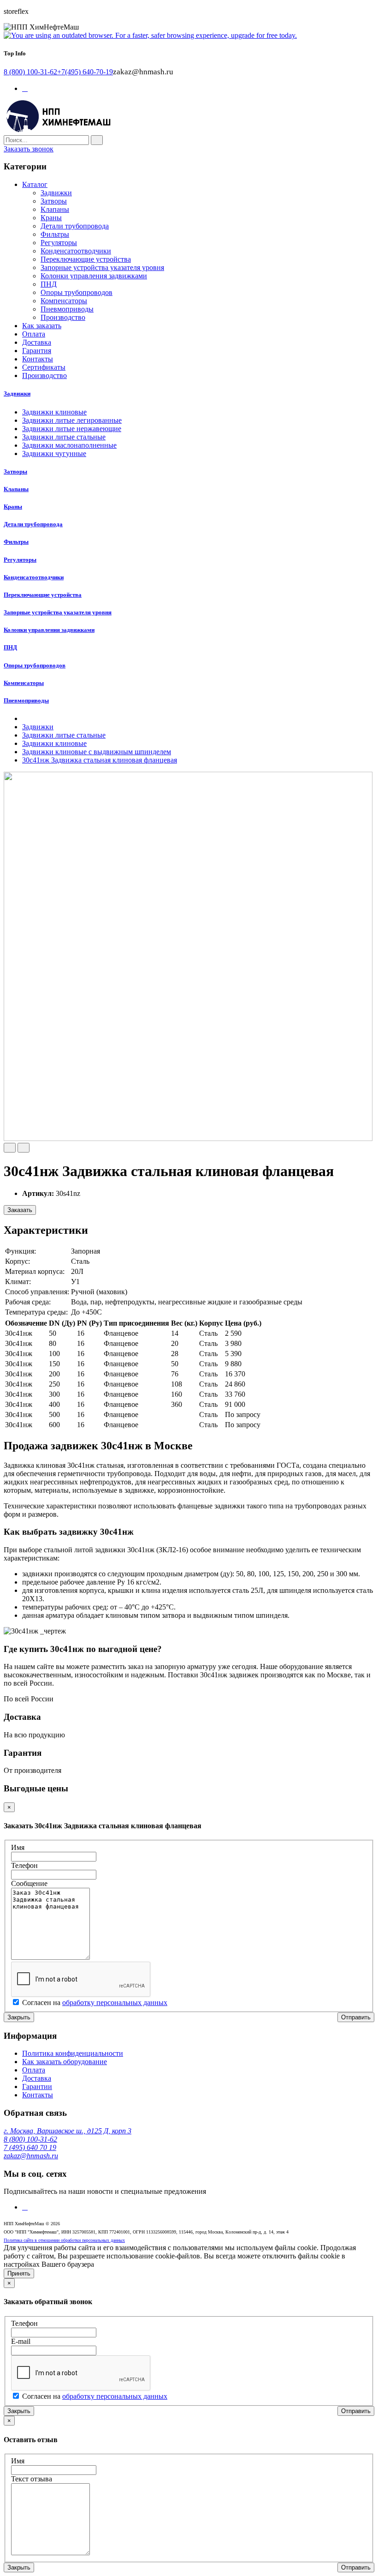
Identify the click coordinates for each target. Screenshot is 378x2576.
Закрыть (19, 2017)
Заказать (20, 1210)
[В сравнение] (24, 1148)
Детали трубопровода (75, 226)
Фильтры (55, 234)
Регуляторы (59, 243)
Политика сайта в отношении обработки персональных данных (64, 2240)
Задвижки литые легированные (72, 420)
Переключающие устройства (86, 259)
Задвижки (56, 193)
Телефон (24, 1865)
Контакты (38, 2095)
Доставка (37, 2078)
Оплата (34, 2070)
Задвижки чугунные (54, 453)
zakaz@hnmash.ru (31, 2156)
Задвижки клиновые (54, 412)
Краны (51, 218)
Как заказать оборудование (65, 2062)
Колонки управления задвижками (94, 276)
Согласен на (95, 2003)
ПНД (49, 284)
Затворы (54, 201)
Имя (18, 1847)
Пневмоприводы (67, 309)
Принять (19, 2273)
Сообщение (29, 1883)
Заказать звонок (29, 149)
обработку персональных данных (115, 2003)
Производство (63, 317)
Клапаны (55, 209)
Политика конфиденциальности (73, 2053)
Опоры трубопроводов (77, 292)
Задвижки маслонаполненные (69, 445)
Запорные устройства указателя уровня (102, 267)
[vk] (25, 2207)
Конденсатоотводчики (76, 251)
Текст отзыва (32, 2479)
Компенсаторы (64, 301)
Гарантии (37, 2087)
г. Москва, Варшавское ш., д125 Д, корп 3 (68, 2131)
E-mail (21, 2341)
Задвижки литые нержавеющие (72, 429)
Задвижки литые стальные (64, 437)
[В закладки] (10, 1148)
